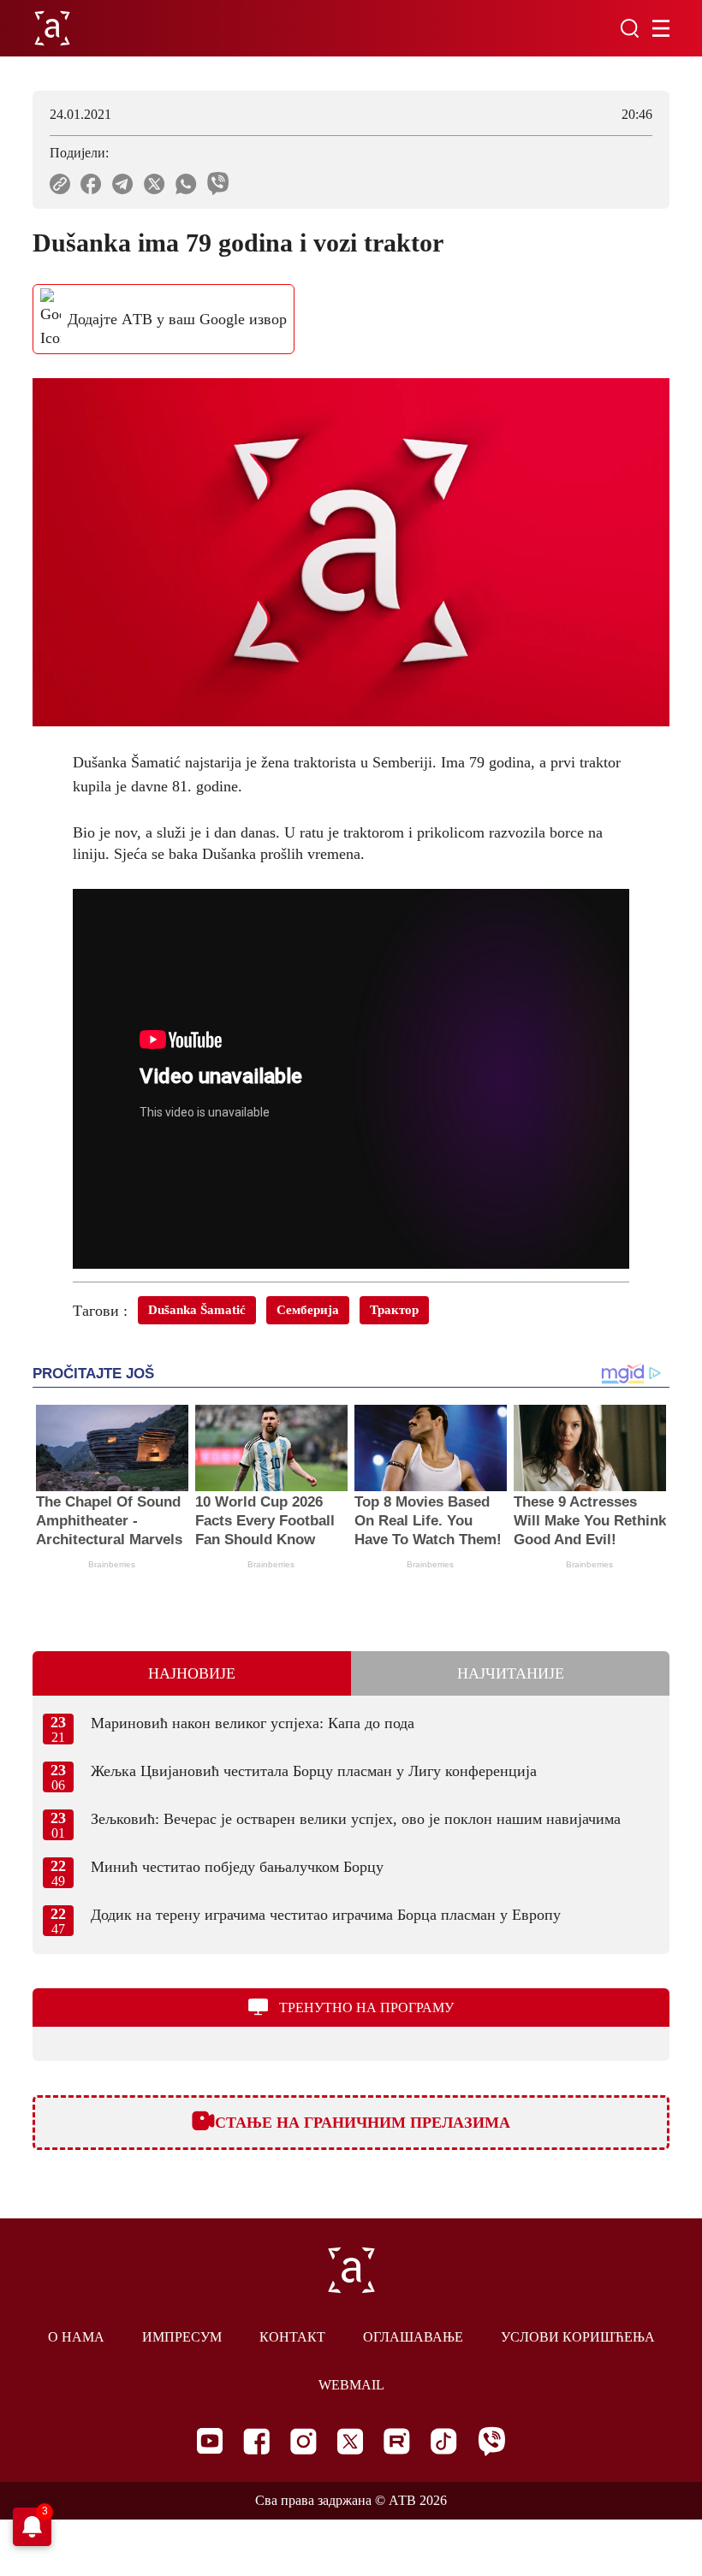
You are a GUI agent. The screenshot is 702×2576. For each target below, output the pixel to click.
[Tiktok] (444, 2441)
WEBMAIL (351, 2385)
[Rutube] (397, 2441)
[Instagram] (303, 2441)
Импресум (182, 2337)
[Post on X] (155, 184)
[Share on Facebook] (91, 184)
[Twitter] (350, 2441)
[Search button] (629, 28)
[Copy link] (60, 184)
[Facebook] (256, 2441)
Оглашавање (413, 2337)
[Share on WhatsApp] (186, 184)
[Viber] (491, 2441)
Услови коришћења (578, 2337)
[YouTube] (210, 2441)
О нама (76, 2337)
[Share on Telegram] (123, 184)
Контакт (292, 2337)
